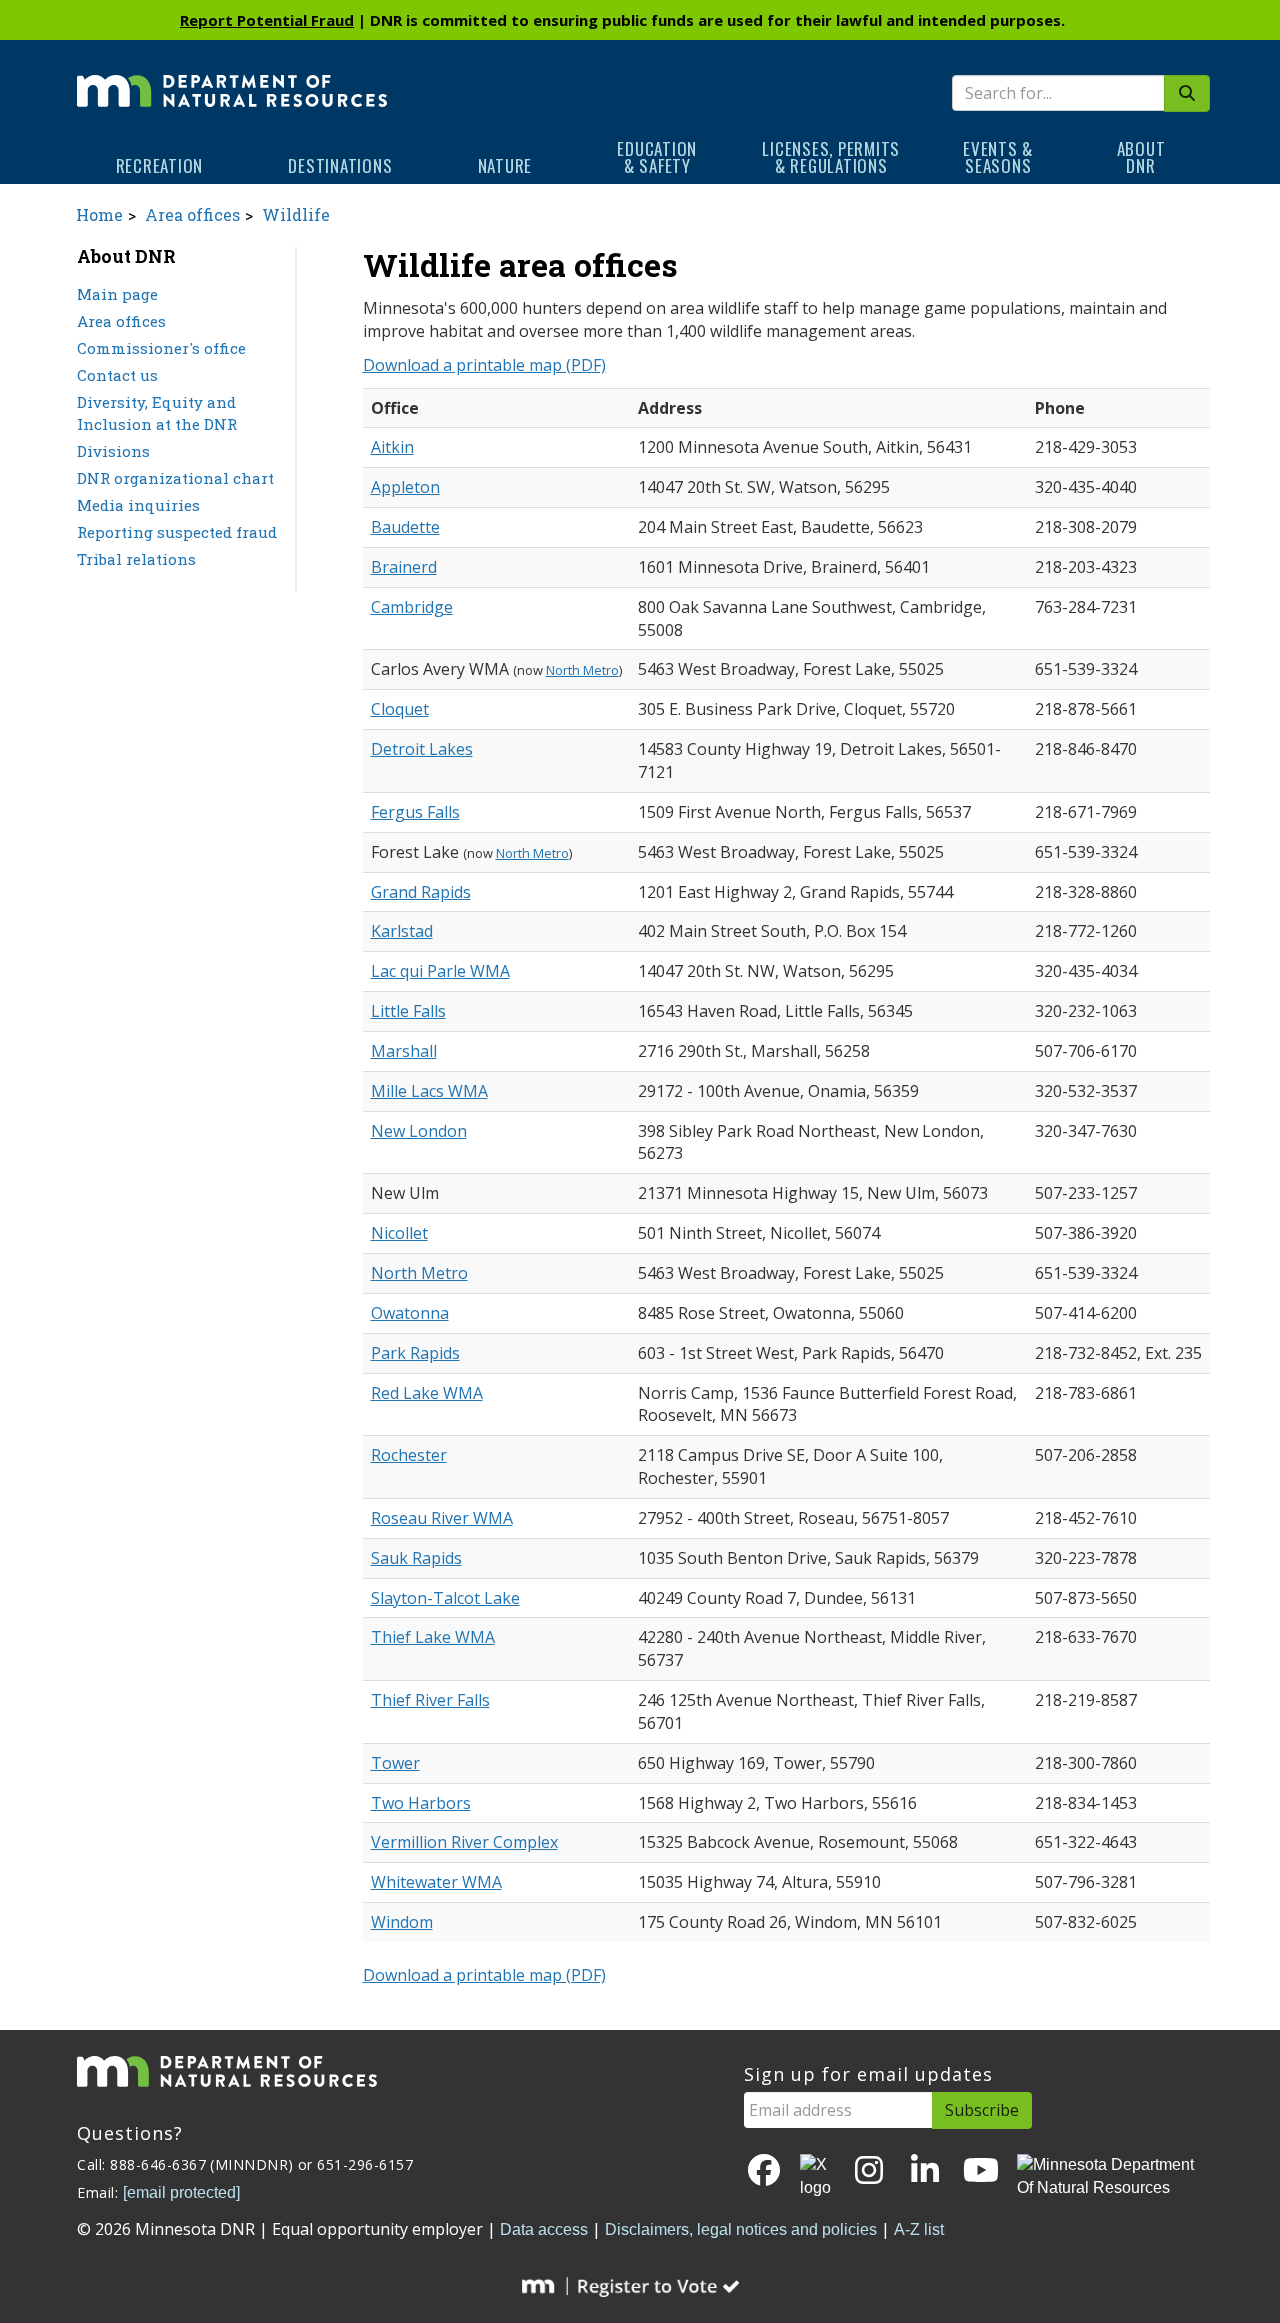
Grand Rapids (421, 892)
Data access (544, 2229)
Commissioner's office (161, 348)
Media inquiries (138, 505)
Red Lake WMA (427, 1393)
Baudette (405, 527)
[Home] (232, 77)
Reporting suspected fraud (177, 532)
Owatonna (410, 1313)
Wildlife (296, 214)
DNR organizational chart (175, 478)
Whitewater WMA (436, 1882)
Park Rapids (415, 1353)
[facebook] (764, 2171)
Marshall (404, 1051)
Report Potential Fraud (267, 20)
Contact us (117, 375)
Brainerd (404, 567)
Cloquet (400, 709)
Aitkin (392, 447)
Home (99, 214)
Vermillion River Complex (464, 1842)
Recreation (160, 165)
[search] (1187, 93)
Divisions (113, 451)
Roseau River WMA (442, 1518)
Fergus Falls (415, 812)
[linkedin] (925, 2171)
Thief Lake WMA (433, 1637)
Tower (395, 1763)
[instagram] (869, 2171)
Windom (402, 1922)
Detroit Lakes (422, 749)
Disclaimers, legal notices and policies (741, 2229)
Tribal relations (136, 559)
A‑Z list (919, 2229)
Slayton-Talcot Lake (445, 1598)
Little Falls (408, 1011)
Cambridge (412, 607)
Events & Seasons (998, 157)
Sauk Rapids (416, 1558)
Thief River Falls (430, 1700)
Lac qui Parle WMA (440, 971)
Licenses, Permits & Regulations (831, 157)
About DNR (1141, 157)
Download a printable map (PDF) (484, 365)
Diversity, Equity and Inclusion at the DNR (157, 413)
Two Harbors (421, 1803)
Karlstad (402, 931)
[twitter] (817, 2177)
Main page (117, 294)
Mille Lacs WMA (429, 1091)
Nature (505, 165)
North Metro (582, 670)
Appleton (405, 487)
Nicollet (399, 1233)
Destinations (340, 165)
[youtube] (981, 2171)
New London (419, 1131)
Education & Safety (657, 157)
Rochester (409, 1455)
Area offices (192, 214)
